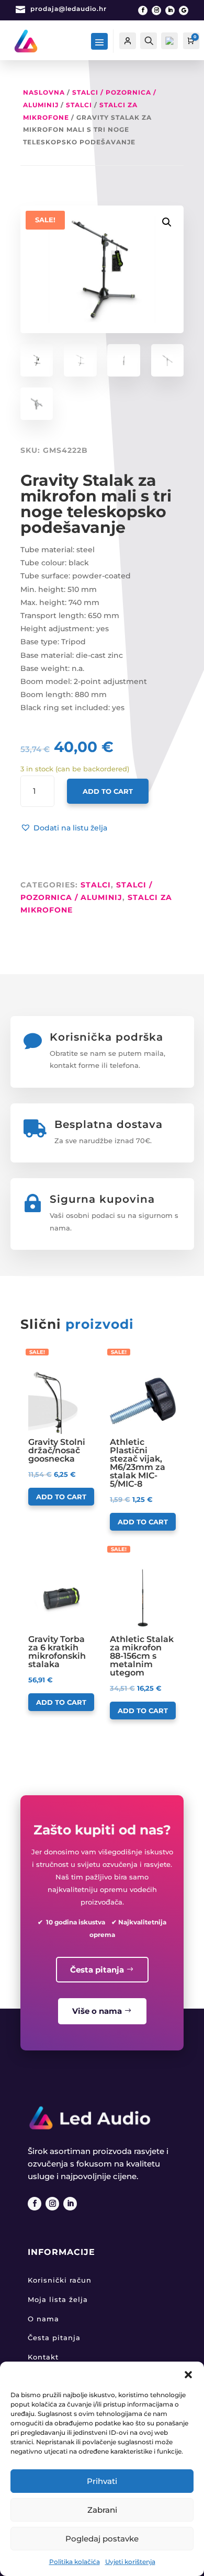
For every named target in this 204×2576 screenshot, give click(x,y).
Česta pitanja (97, 1970)
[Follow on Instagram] (156, 10)
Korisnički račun (60, 2280)
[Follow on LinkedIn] (170, 10)
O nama (43, 2319)
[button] (188, 2375)
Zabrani (102, 2510)
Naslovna (44, 92)
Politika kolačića (75, 2562)
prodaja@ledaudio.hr (69, 9)
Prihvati (102, 2481)
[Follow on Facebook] (143, 10)
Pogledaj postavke (102, 2539)
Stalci (79, 105)
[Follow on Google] (184, 10)
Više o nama (97, 2011)
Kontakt (43, 2357)
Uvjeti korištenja (130, 2562)
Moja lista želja (58, 2299)
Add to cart (108, 791)
